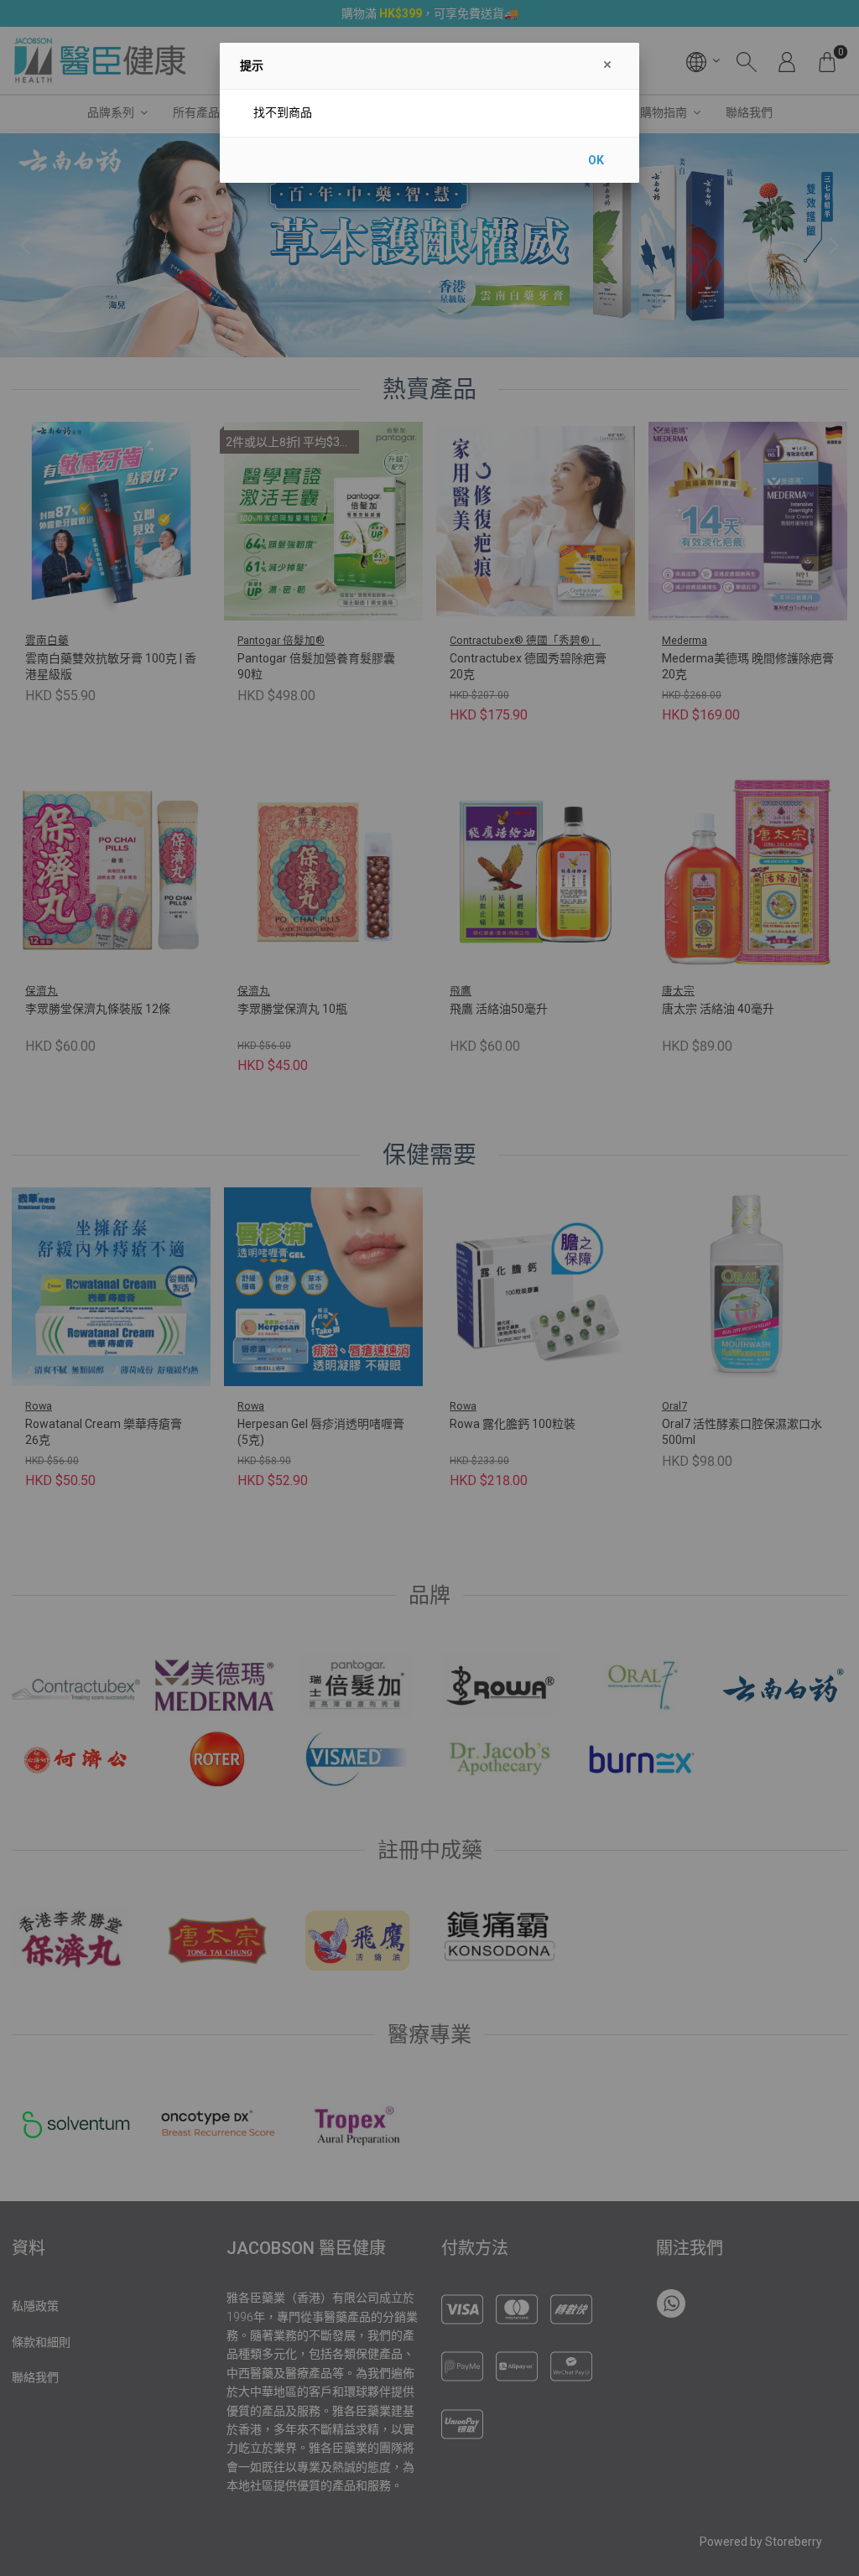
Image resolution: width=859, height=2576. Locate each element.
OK (596, 160)
